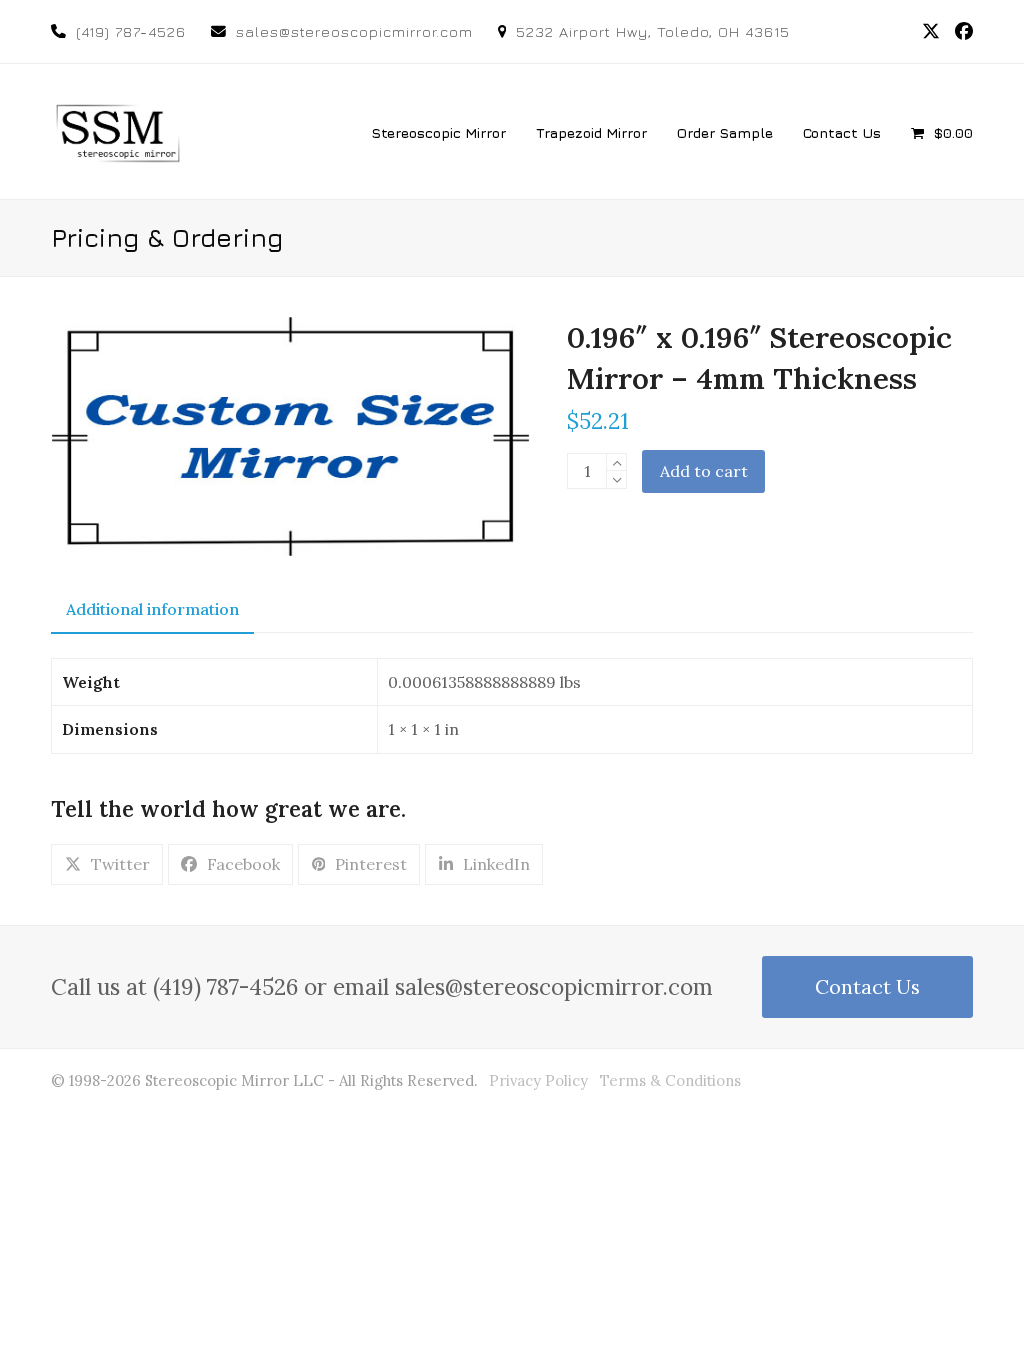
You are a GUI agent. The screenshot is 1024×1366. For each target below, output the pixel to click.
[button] (942, 132)
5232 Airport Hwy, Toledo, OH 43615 (653, 31)
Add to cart (704, 471)
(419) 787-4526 (131, 31)
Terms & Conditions (670, 1080)
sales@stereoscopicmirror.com (354, 31)
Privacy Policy (538, 1080)
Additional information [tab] (152, 609)
